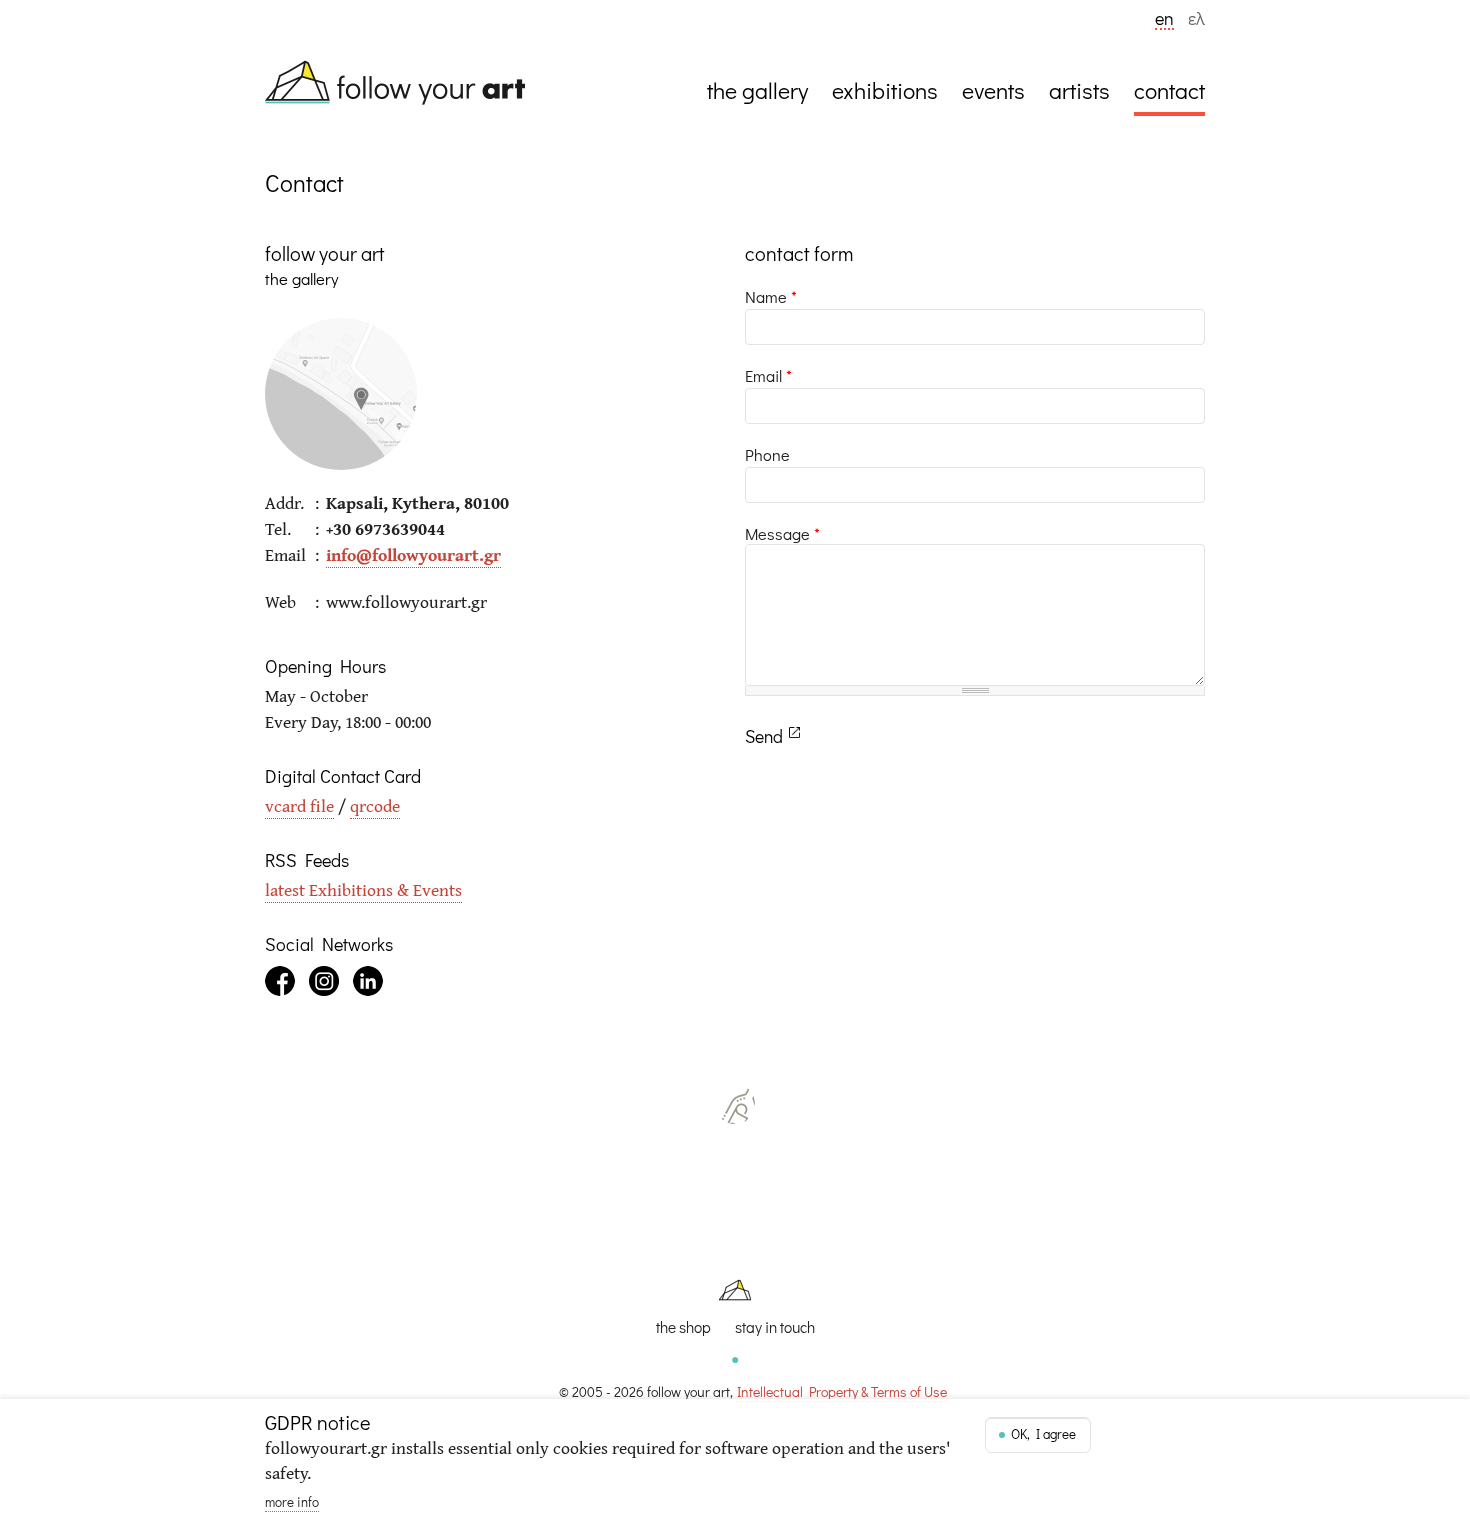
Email (768, 375)
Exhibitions (885, 90)
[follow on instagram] (324, 981)
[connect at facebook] (280, 981)
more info (292, 1502)
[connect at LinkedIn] (368, 981)
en (1164, 20)
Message (782, 533)
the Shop (683, 1327)
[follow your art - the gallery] (405, 85)
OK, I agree (1043, 1434)
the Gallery (757, 90)
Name (771, 296)
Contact (1169, 90)
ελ (1196, 20)
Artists (1079, 90)
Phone (767, 454)
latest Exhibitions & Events (363, 889)
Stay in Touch (775, 1327)
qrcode (375, 805)
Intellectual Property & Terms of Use (842, 1391)
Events (993, 90)
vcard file (299, 805)
